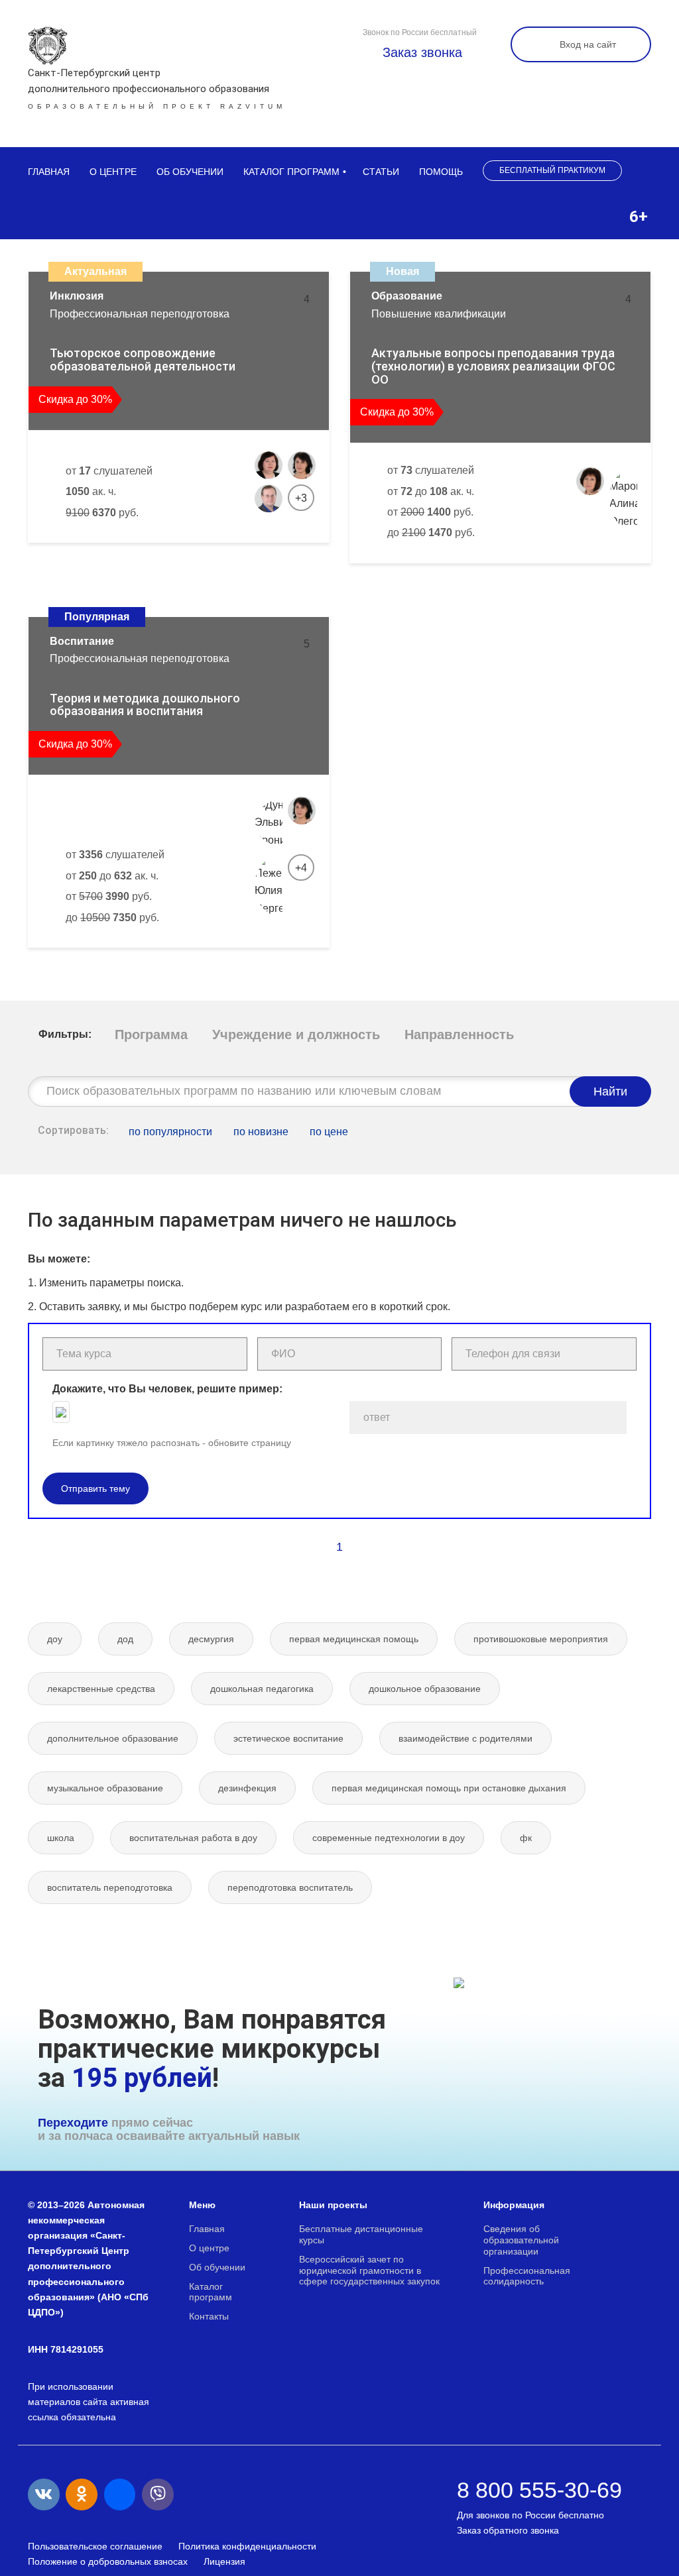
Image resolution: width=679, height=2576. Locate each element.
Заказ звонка (420, 52)
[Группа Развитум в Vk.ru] (44, 2494)
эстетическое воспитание (288, 1738)
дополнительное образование (113, 1738)
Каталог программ (291, 172)
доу (55, 1639)
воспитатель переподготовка (110, 1887)
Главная (49, 172)
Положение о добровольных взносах (108, 2561)
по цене (329, 1132)
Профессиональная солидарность (527, 2276)
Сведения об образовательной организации (521, 2240)
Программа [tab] (151, 1035)
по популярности (170, 1132)
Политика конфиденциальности (247, 2546)
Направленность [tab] (459, 1035)
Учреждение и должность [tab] (296, 1035)
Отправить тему (95, 1488)
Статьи (381, 172)
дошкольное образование (425, 1689)
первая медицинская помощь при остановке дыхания (449, 1788)
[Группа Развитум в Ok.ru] (82, 2494)
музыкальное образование (105, 1788)
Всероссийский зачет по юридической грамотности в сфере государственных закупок (369, 2270)
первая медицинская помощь (354, 1639)
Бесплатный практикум (552, 170)
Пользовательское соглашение (95, 2546)
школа (61, 1838)
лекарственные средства (101, 1689)
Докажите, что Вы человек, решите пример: (167, 1389)
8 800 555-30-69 (539, 2490)
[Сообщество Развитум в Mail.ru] (120, 2494)
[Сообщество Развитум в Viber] (158, 2494)
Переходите (73, 2123)
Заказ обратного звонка (508, 2530)
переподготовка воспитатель (290, 1887)
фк (526, 1838)
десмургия (211, 1639)
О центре (113, 172)
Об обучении (190, 172)
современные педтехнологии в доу (389, 1838)
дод (125, 1639)
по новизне (261, 1132)
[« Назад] (311, 1547)
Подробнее (270, 557)
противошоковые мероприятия (541, 1639)
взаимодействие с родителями (465, 1738)
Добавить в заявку (101, 557)
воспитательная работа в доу (193, 1838)
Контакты (209, 2316)
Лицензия (224, 2561)
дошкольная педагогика (262, 1689)
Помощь (441, 172)
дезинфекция (247, 1788)
